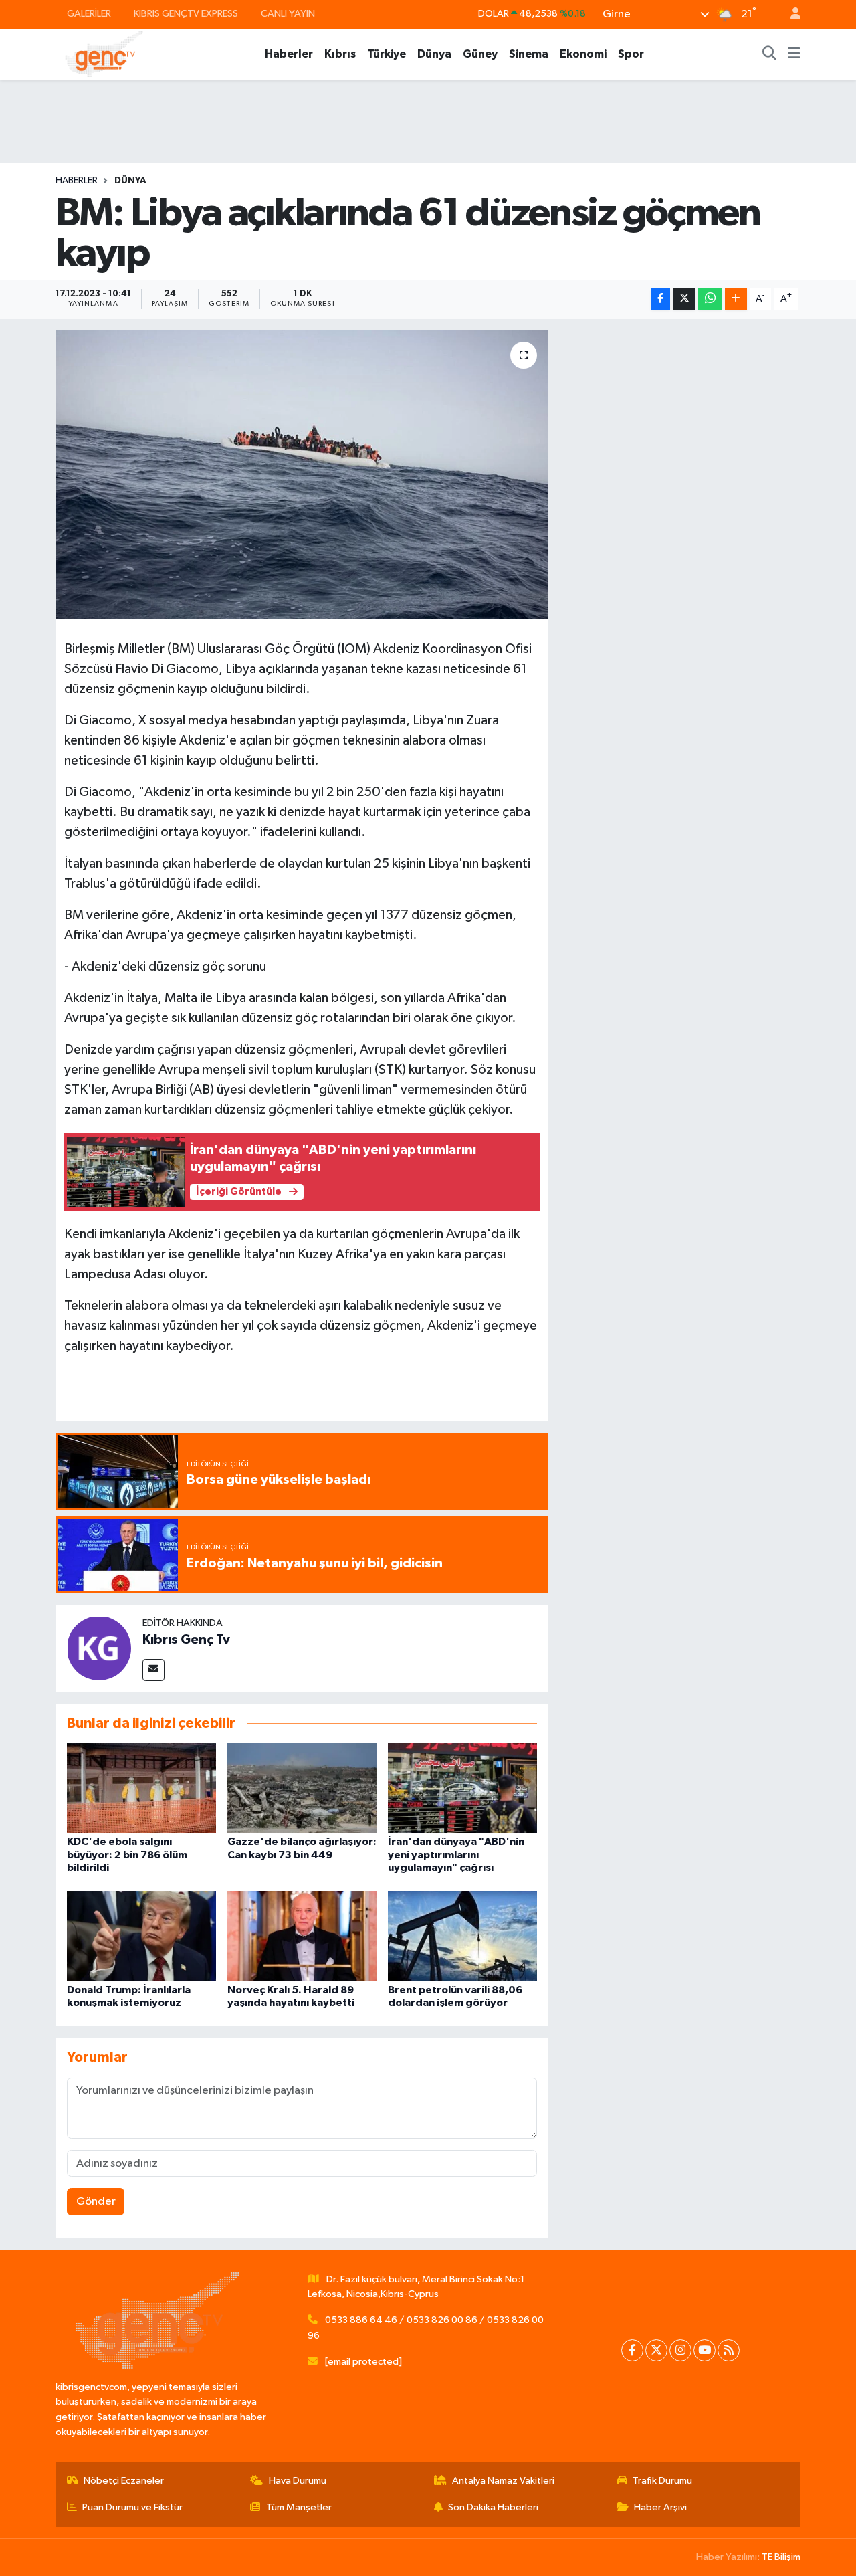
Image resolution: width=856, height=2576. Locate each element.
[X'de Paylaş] (684, 299)
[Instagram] (680, 2350)
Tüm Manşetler (299, 2507)
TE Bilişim (781, 2557)
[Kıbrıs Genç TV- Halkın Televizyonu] (104, 54)
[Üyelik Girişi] (790, 14)
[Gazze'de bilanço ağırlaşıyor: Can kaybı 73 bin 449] (302, 1788)
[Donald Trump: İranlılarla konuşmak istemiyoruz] (141, 1936)
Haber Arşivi (660, 2507)
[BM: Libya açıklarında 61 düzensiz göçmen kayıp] (302, 475)
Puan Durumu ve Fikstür (132, 2507)
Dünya (434, 54)
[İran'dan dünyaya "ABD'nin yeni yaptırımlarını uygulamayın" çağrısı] (462, 1788)
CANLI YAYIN (288, 14)
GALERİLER (89, 14)
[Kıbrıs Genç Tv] (99, 1648)
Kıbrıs (340, 54)
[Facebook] (632, 2350)
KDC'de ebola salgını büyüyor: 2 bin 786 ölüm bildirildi (127, 1854)
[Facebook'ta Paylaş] (661, 299)
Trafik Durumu (662, 2481)
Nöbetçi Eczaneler (124, 2481)
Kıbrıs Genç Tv (186, 1640)
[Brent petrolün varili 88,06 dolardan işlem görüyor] (462, 1936)
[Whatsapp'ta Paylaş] (710, 299)
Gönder (96, 2202)
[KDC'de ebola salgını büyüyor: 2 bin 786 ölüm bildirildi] (141, 1788)
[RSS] (729, 2350)
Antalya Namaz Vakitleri (503, 2481)
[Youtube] (705, 2350)
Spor (631, 54)
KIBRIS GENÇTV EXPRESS (186, 14)
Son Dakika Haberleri (493, 2507)
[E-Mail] (153, 1670)
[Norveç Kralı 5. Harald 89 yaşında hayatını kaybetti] (302, 1936)
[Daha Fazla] (736, 299)
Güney (480, 54)
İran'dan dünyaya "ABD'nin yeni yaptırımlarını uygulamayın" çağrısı (456, 1854)
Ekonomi (583, 54)
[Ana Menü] (794, 54)
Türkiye (387, 54)
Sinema (529, 54)
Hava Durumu (298, 2481)
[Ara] (770, 54)
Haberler (289, 54)
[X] (656, 2350)
